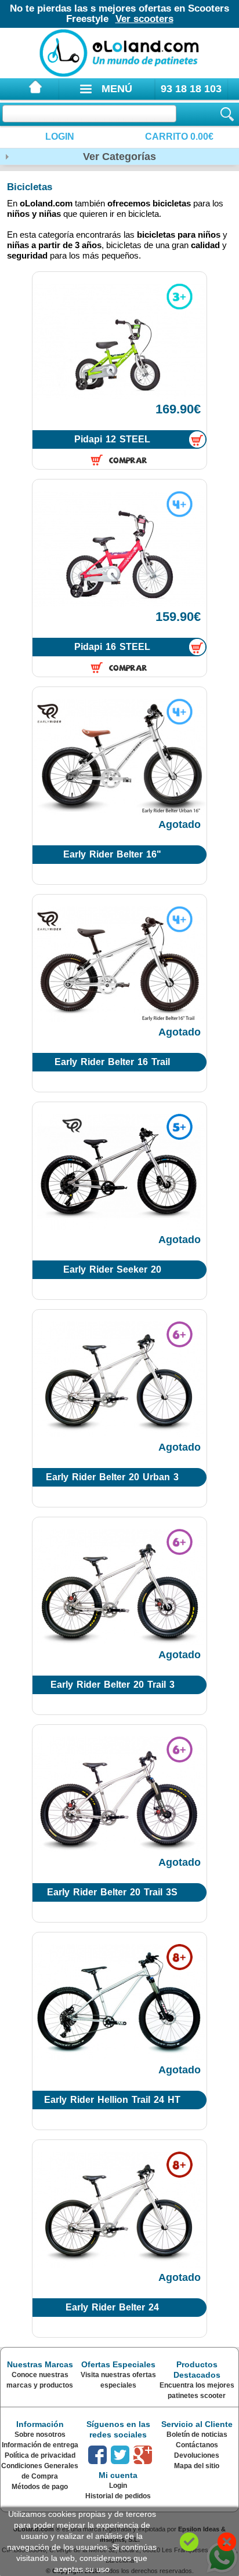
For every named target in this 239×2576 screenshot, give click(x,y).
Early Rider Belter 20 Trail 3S (112, 1892)
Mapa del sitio (197, 2466)
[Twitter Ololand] (120, 2455)
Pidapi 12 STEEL (112, 439)
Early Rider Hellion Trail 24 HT (112, 2100)
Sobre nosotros (40, 2435)
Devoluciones (197, 2455)
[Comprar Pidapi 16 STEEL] (197, 647)
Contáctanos (197, 2445)
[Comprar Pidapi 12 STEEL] (197, 440)
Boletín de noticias (197, 2435)
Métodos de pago (40, 2487)
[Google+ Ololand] (143, 2455)
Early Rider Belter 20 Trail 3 (113, 1685)
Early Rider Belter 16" (112, 854)
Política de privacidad (40, 2455)
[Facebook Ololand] (97, 2455)
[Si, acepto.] (189, 2542)
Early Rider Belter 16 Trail (112, 1062)
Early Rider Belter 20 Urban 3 (112, 1477)
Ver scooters (144, 19)
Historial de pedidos (118, 2496)
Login (60, 137)
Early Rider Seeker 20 (112, 1269)
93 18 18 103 (191, 89)
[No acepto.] (227, 2542)
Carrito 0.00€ (179, 137)
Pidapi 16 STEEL (112, 647)
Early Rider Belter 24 (112, 2307)
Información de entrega (40, 2445)
